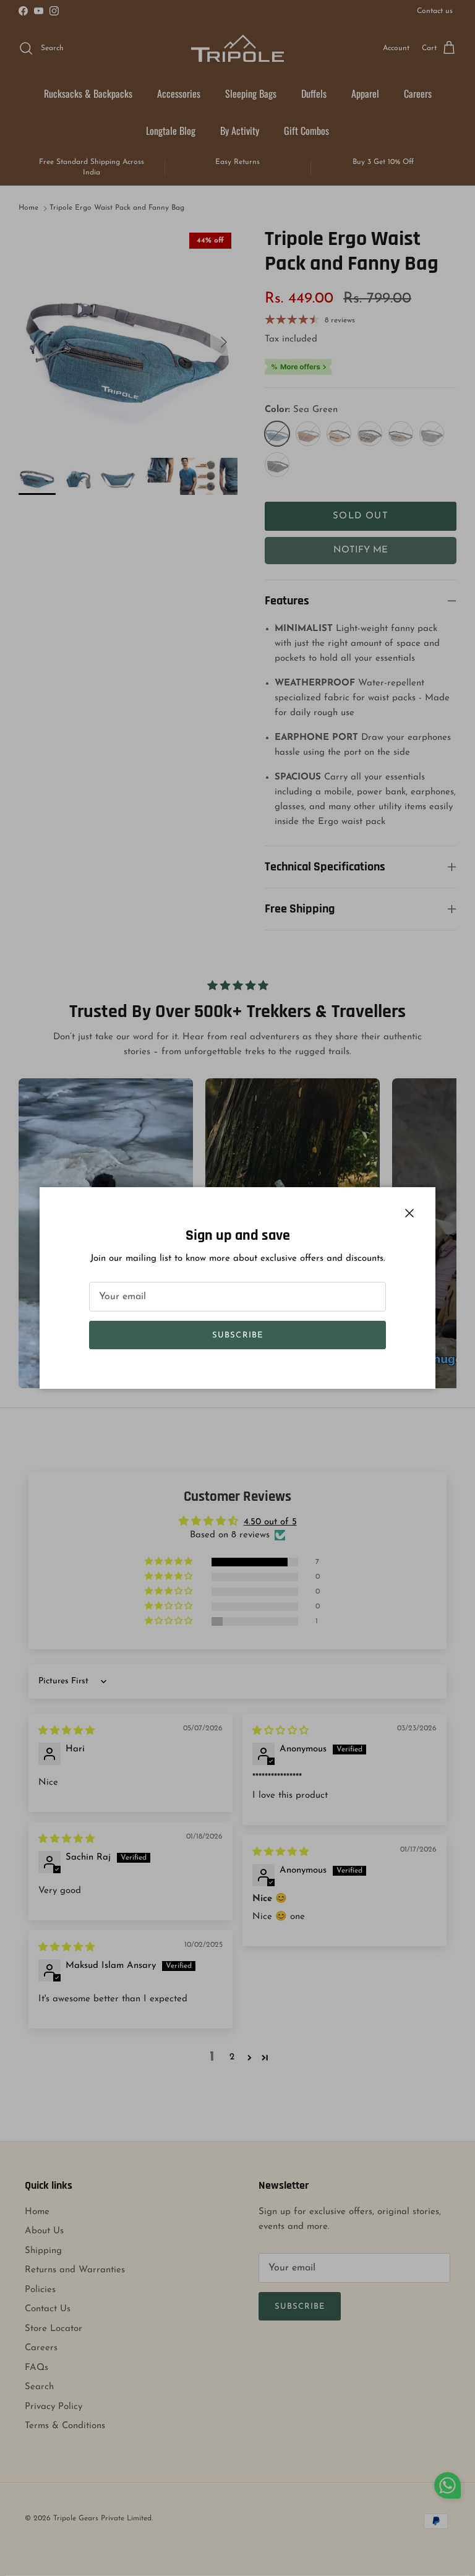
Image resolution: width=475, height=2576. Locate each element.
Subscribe (237, 1335)
